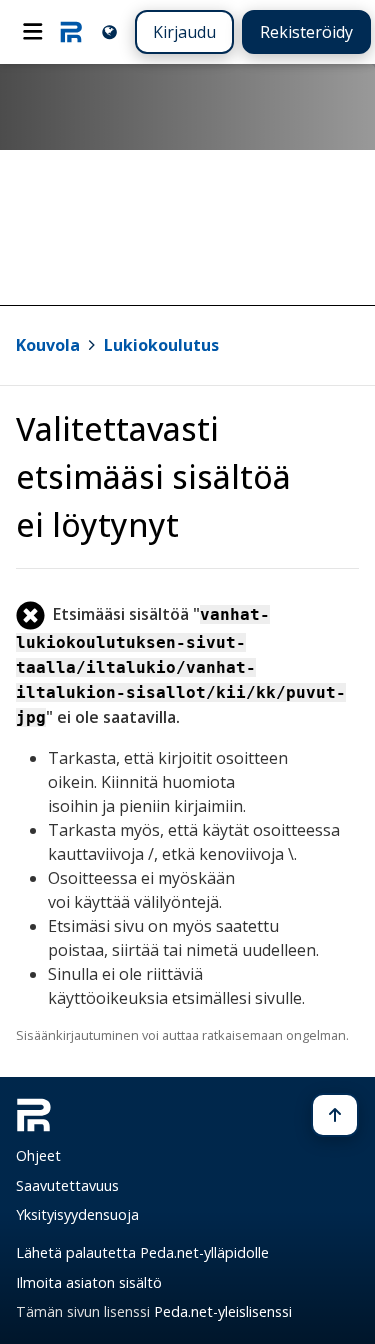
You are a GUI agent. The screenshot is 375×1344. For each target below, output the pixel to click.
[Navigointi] (33, 32)
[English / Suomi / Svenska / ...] (109, 31)
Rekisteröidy (306, 32)
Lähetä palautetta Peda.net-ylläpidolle (142, 1252)
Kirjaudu (184, 32)
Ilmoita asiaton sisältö (89, 1282)
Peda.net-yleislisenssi (223, 1311)
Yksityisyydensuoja (77, 1214)
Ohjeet (38, 1155)
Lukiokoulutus (161, 345)
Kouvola (48, 345)
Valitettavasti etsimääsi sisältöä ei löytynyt (153, 476)
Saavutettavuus (67, 1185)
